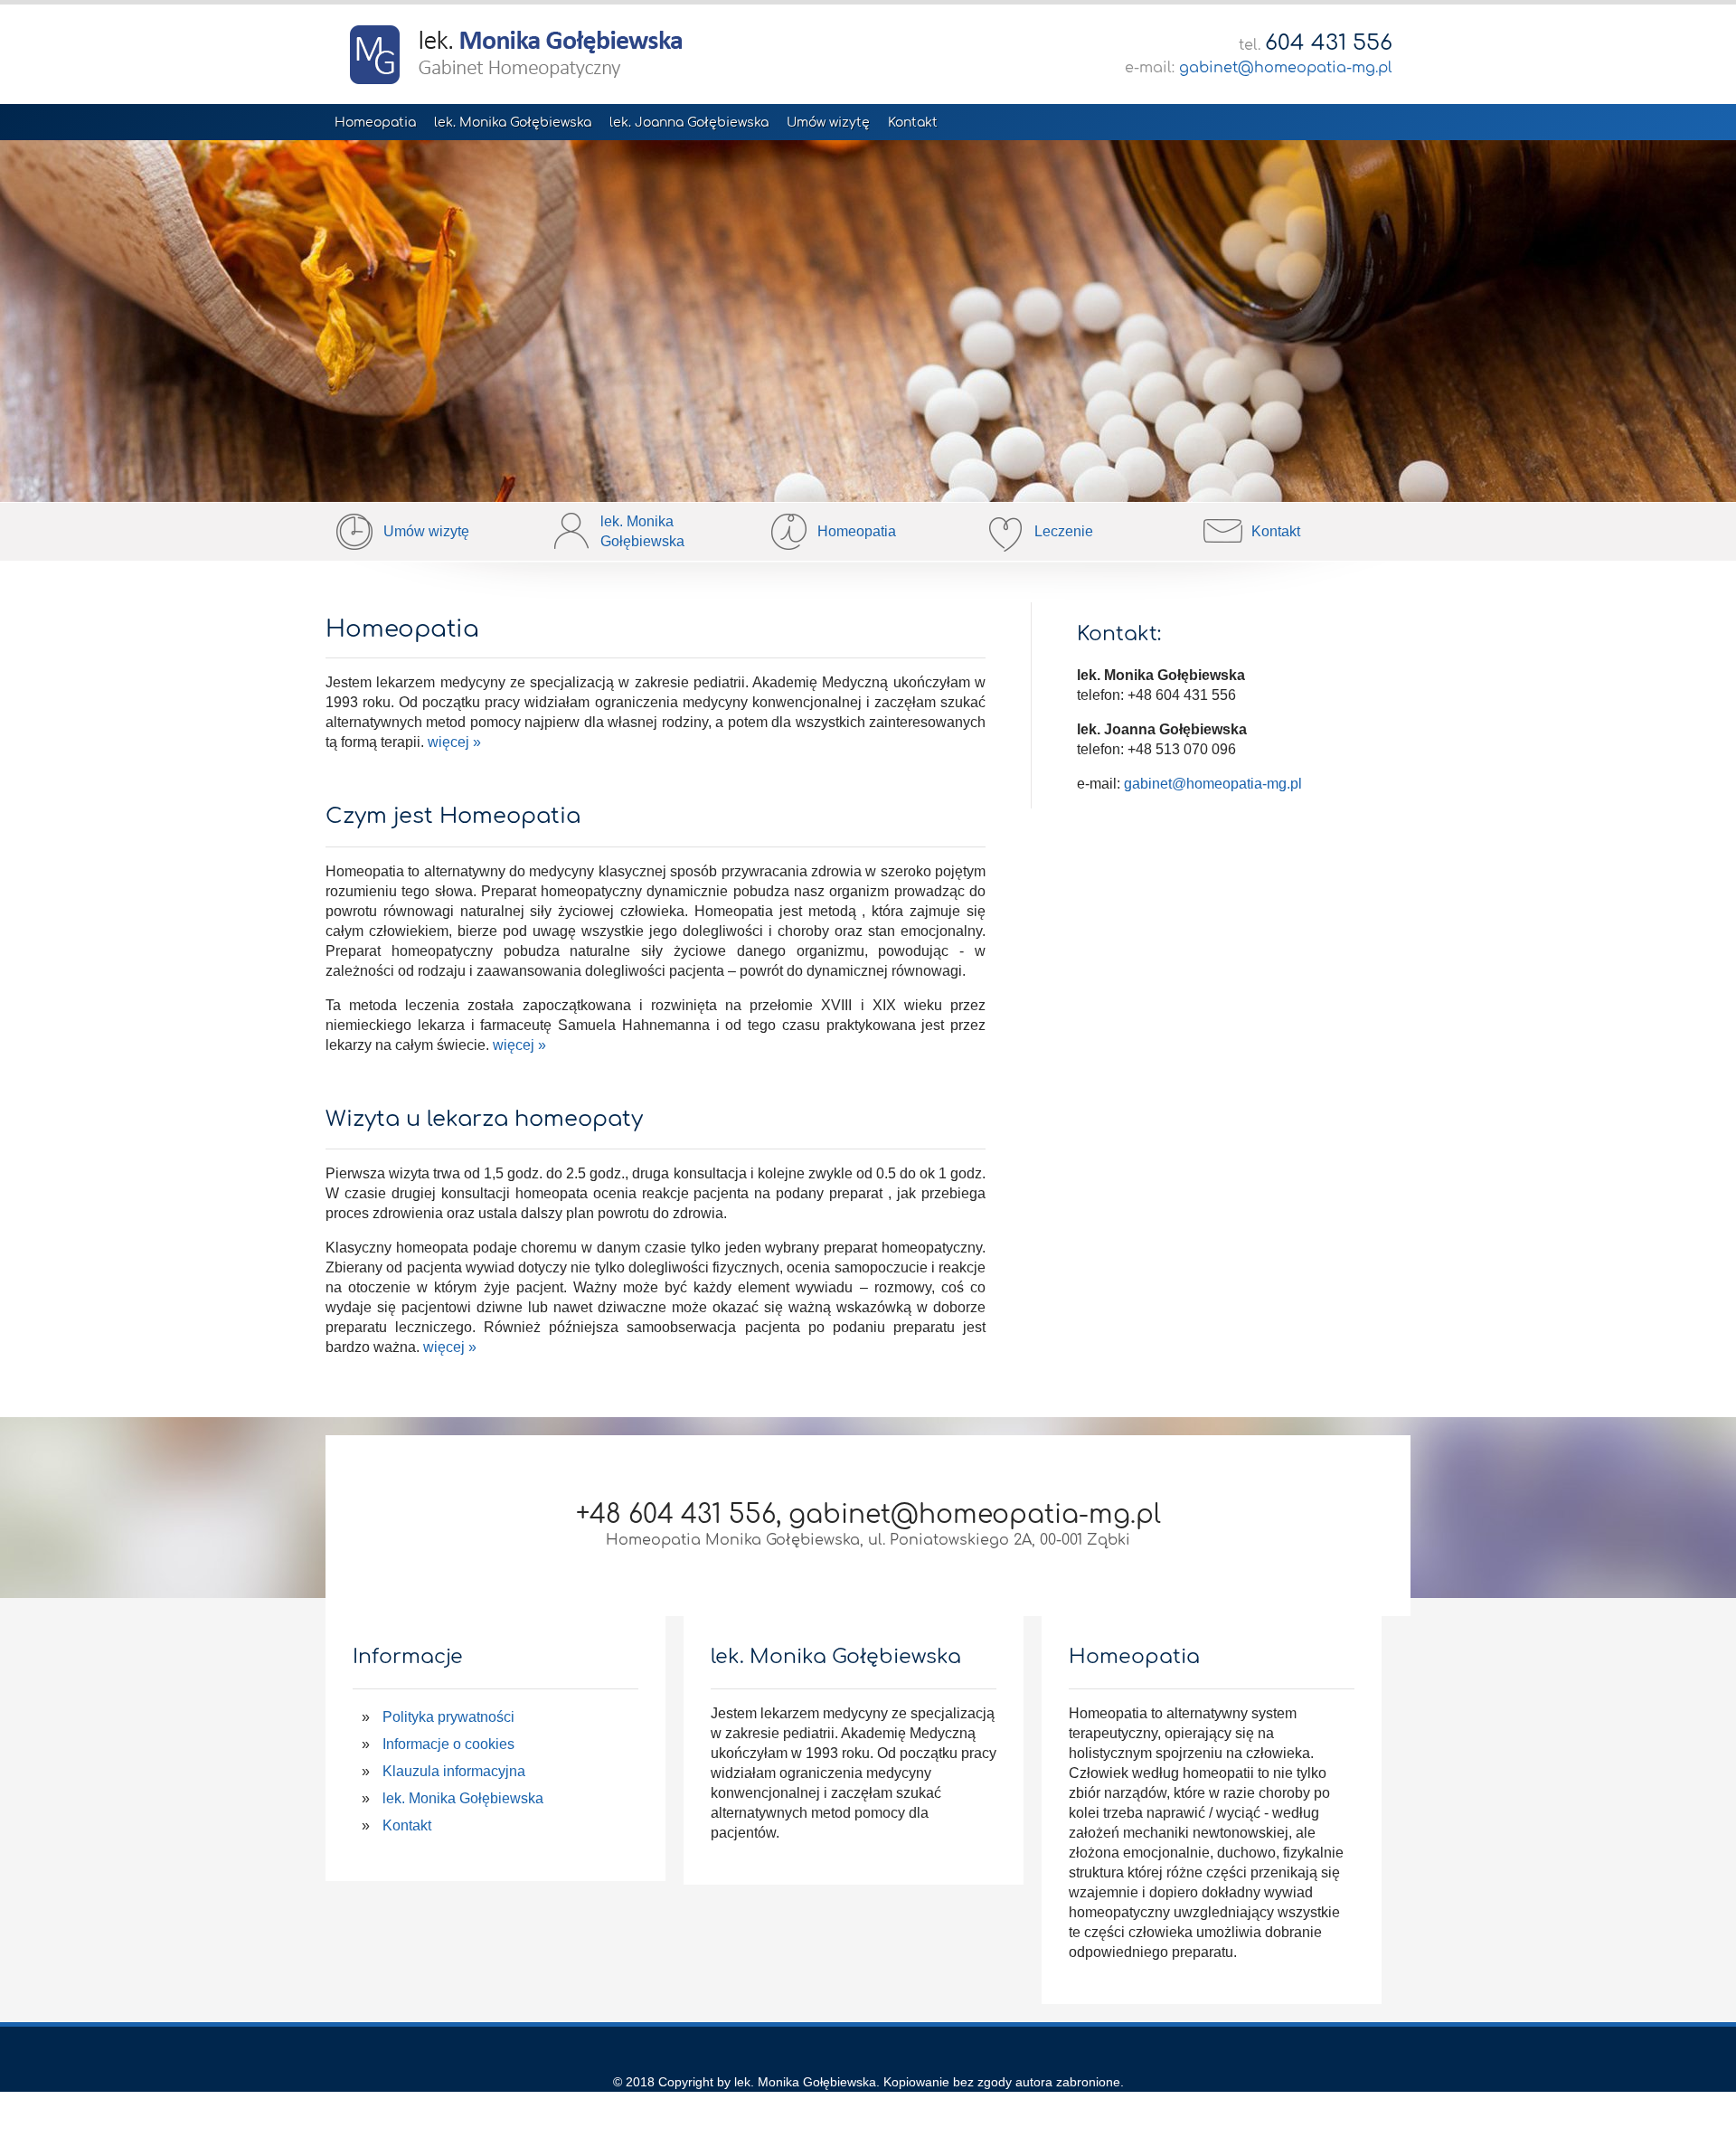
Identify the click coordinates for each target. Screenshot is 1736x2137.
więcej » (454, 742)
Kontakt (913, 123)
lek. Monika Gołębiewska (513, 123)
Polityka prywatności (448, 1717)
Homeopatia (375, 123)
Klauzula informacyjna (454, 1771)
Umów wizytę (828, 123)
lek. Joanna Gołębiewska (689, 123)
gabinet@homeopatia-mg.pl (1286, 68)
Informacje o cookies (448, 1744)
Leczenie (1064, 531)
